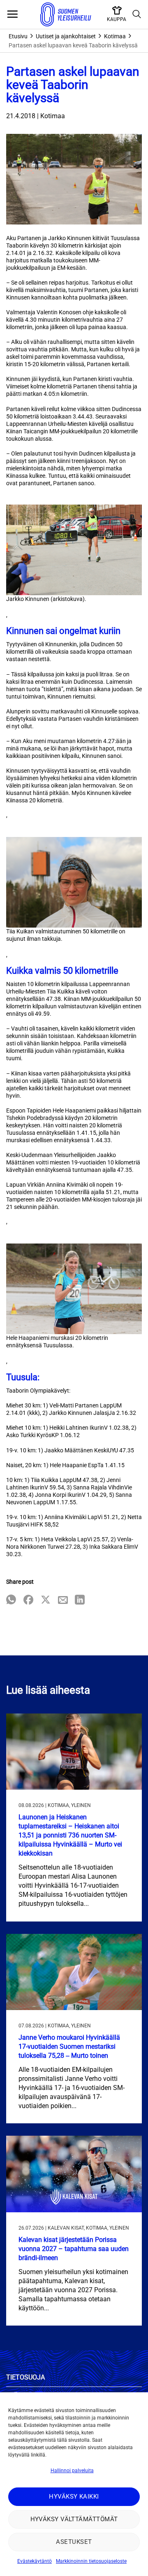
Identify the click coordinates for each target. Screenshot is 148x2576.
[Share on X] (46, 1600)
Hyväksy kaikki (74, 2497)
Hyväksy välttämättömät (74, 2519)
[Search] (137, 14)
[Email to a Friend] (63, 1600)
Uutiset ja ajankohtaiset (66, 36)
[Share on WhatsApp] (11, 1600)
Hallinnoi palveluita (72, 2471)
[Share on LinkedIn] (80, 1600)
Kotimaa (115, 36)
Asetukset (74, 2542)
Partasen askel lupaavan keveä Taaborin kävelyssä (73, 45)
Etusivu (18, 36)
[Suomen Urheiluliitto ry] (66, 14)
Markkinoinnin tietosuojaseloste (91, 2561)
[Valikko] (12, 14)
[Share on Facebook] (28, 1600)
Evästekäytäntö (35, 2561)
